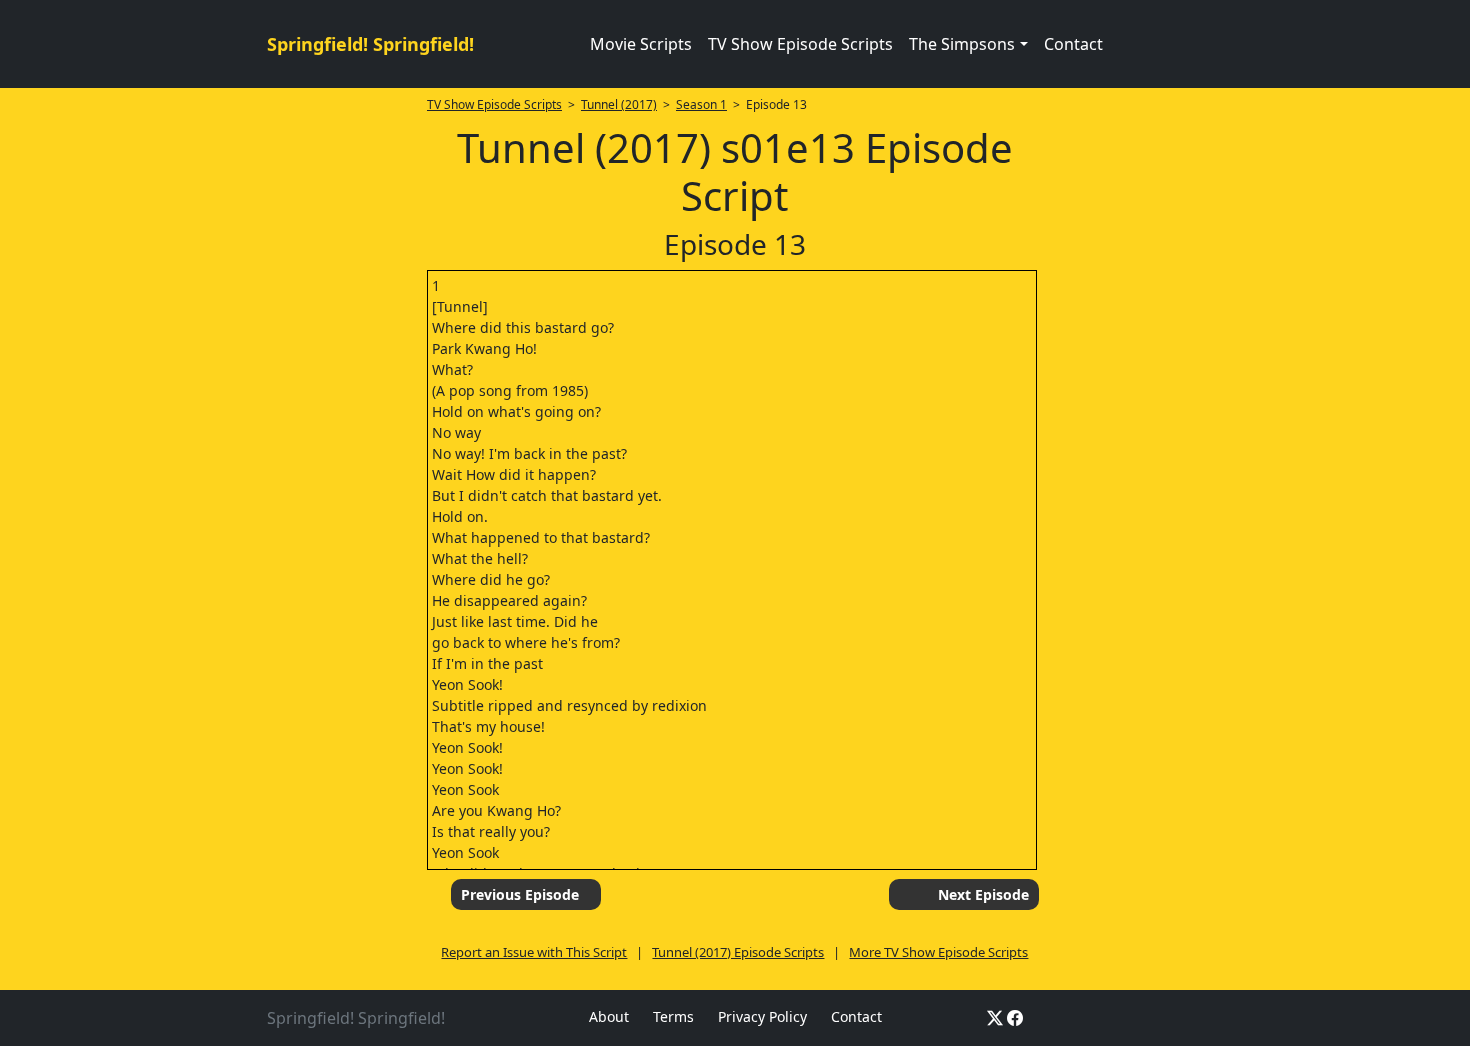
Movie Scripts (641, 44)
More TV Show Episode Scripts (938, 952)
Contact (1073, 44)
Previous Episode (520, 894)
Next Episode (983, 894)
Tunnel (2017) (619, 104)
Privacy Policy (762, 1016)
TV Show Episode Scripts (800, 44)
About (609, 1016)
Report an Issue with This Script (534, 952)
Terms (673, 1016)
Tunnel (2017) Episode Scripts (738, 952)
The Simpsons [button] (962, 44)
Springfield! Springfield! (370, 44)
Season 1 (701, 104)
